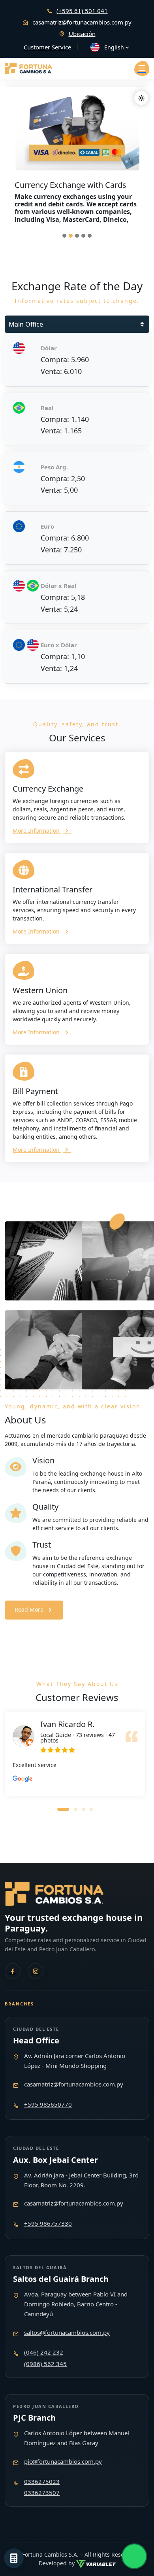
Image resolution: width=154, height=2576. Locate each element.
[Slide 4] (83, 236)
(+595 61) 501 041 (82, 11)
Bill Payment (35, 1091)
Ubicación (82, 34)
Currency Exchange (48, 789)
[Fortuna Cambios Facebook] (13, 1971)
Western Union (40, 990)
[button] (63, 1809)
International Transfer (53, 889)
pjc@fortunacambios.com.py (63, 2461)
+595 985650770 (48, 2104)
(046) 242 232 (44, 2352)
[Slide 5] (90, 236)
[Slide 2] (71, 236)
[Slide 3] (77, 236)
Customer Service (47, 47)
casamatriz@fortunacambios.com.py (82, 22)
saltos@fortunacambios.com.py (67, 2332)
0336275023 (42, 2482)
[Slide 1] (64, 236)
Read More (29, 1609)
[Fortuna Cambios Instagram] (36, 1971)
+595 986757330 (48, 2223)
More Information (37, 831)
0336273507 (42, 2493)
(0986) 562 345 (45, 2364)
